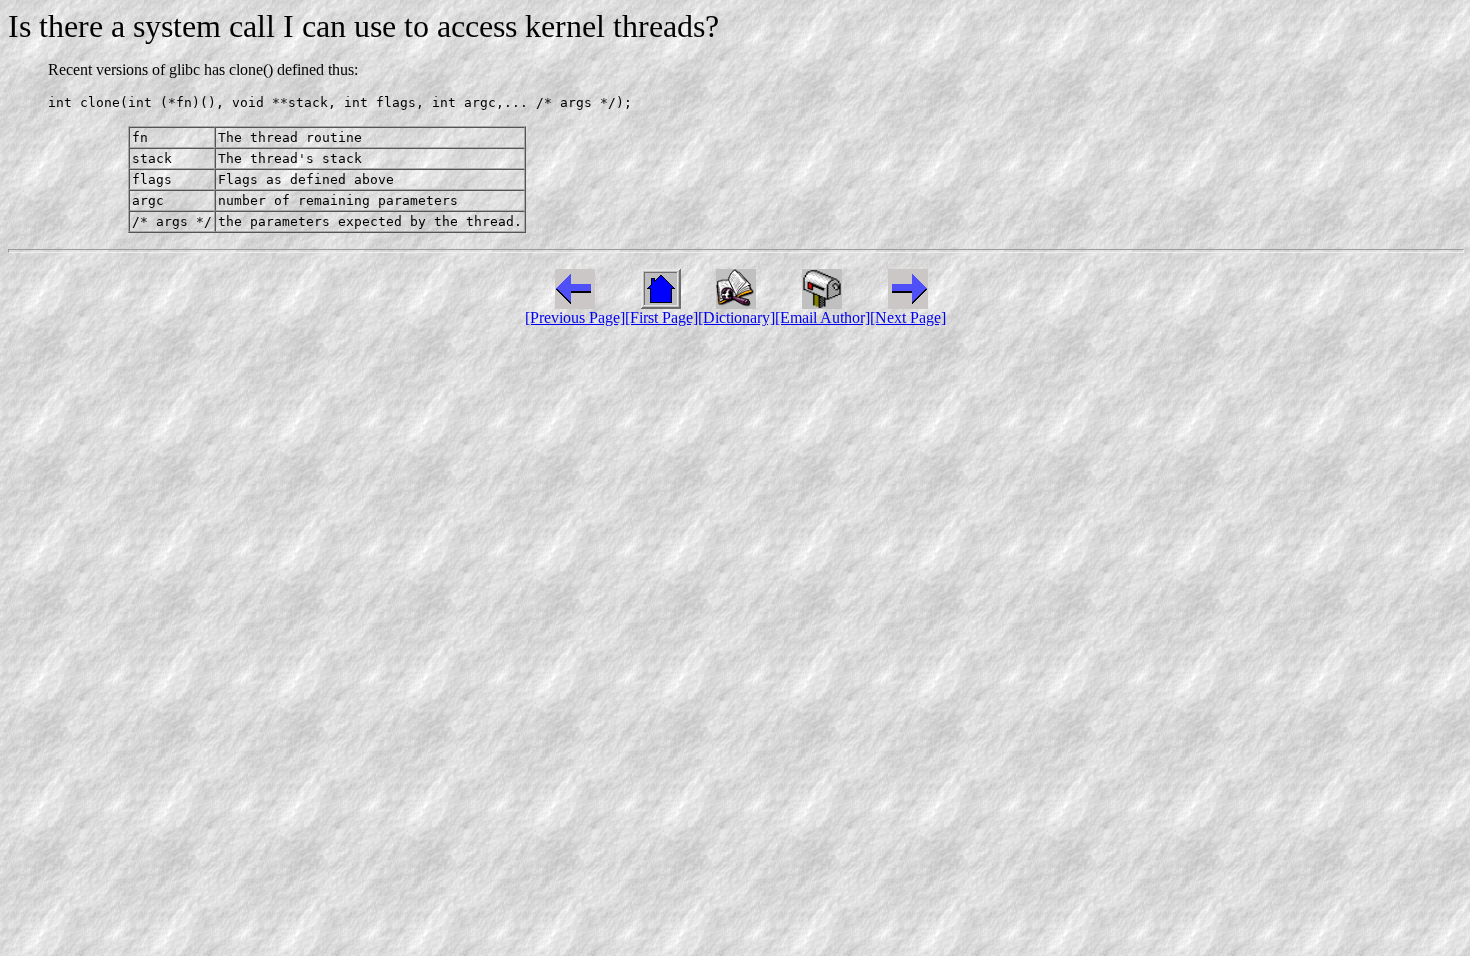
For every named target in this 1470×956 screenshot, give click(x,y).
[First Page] (661, 317)
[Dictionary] (736, 317)
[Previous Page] (575, 317)
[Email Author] (822, 317)
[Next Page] (908, 317)
